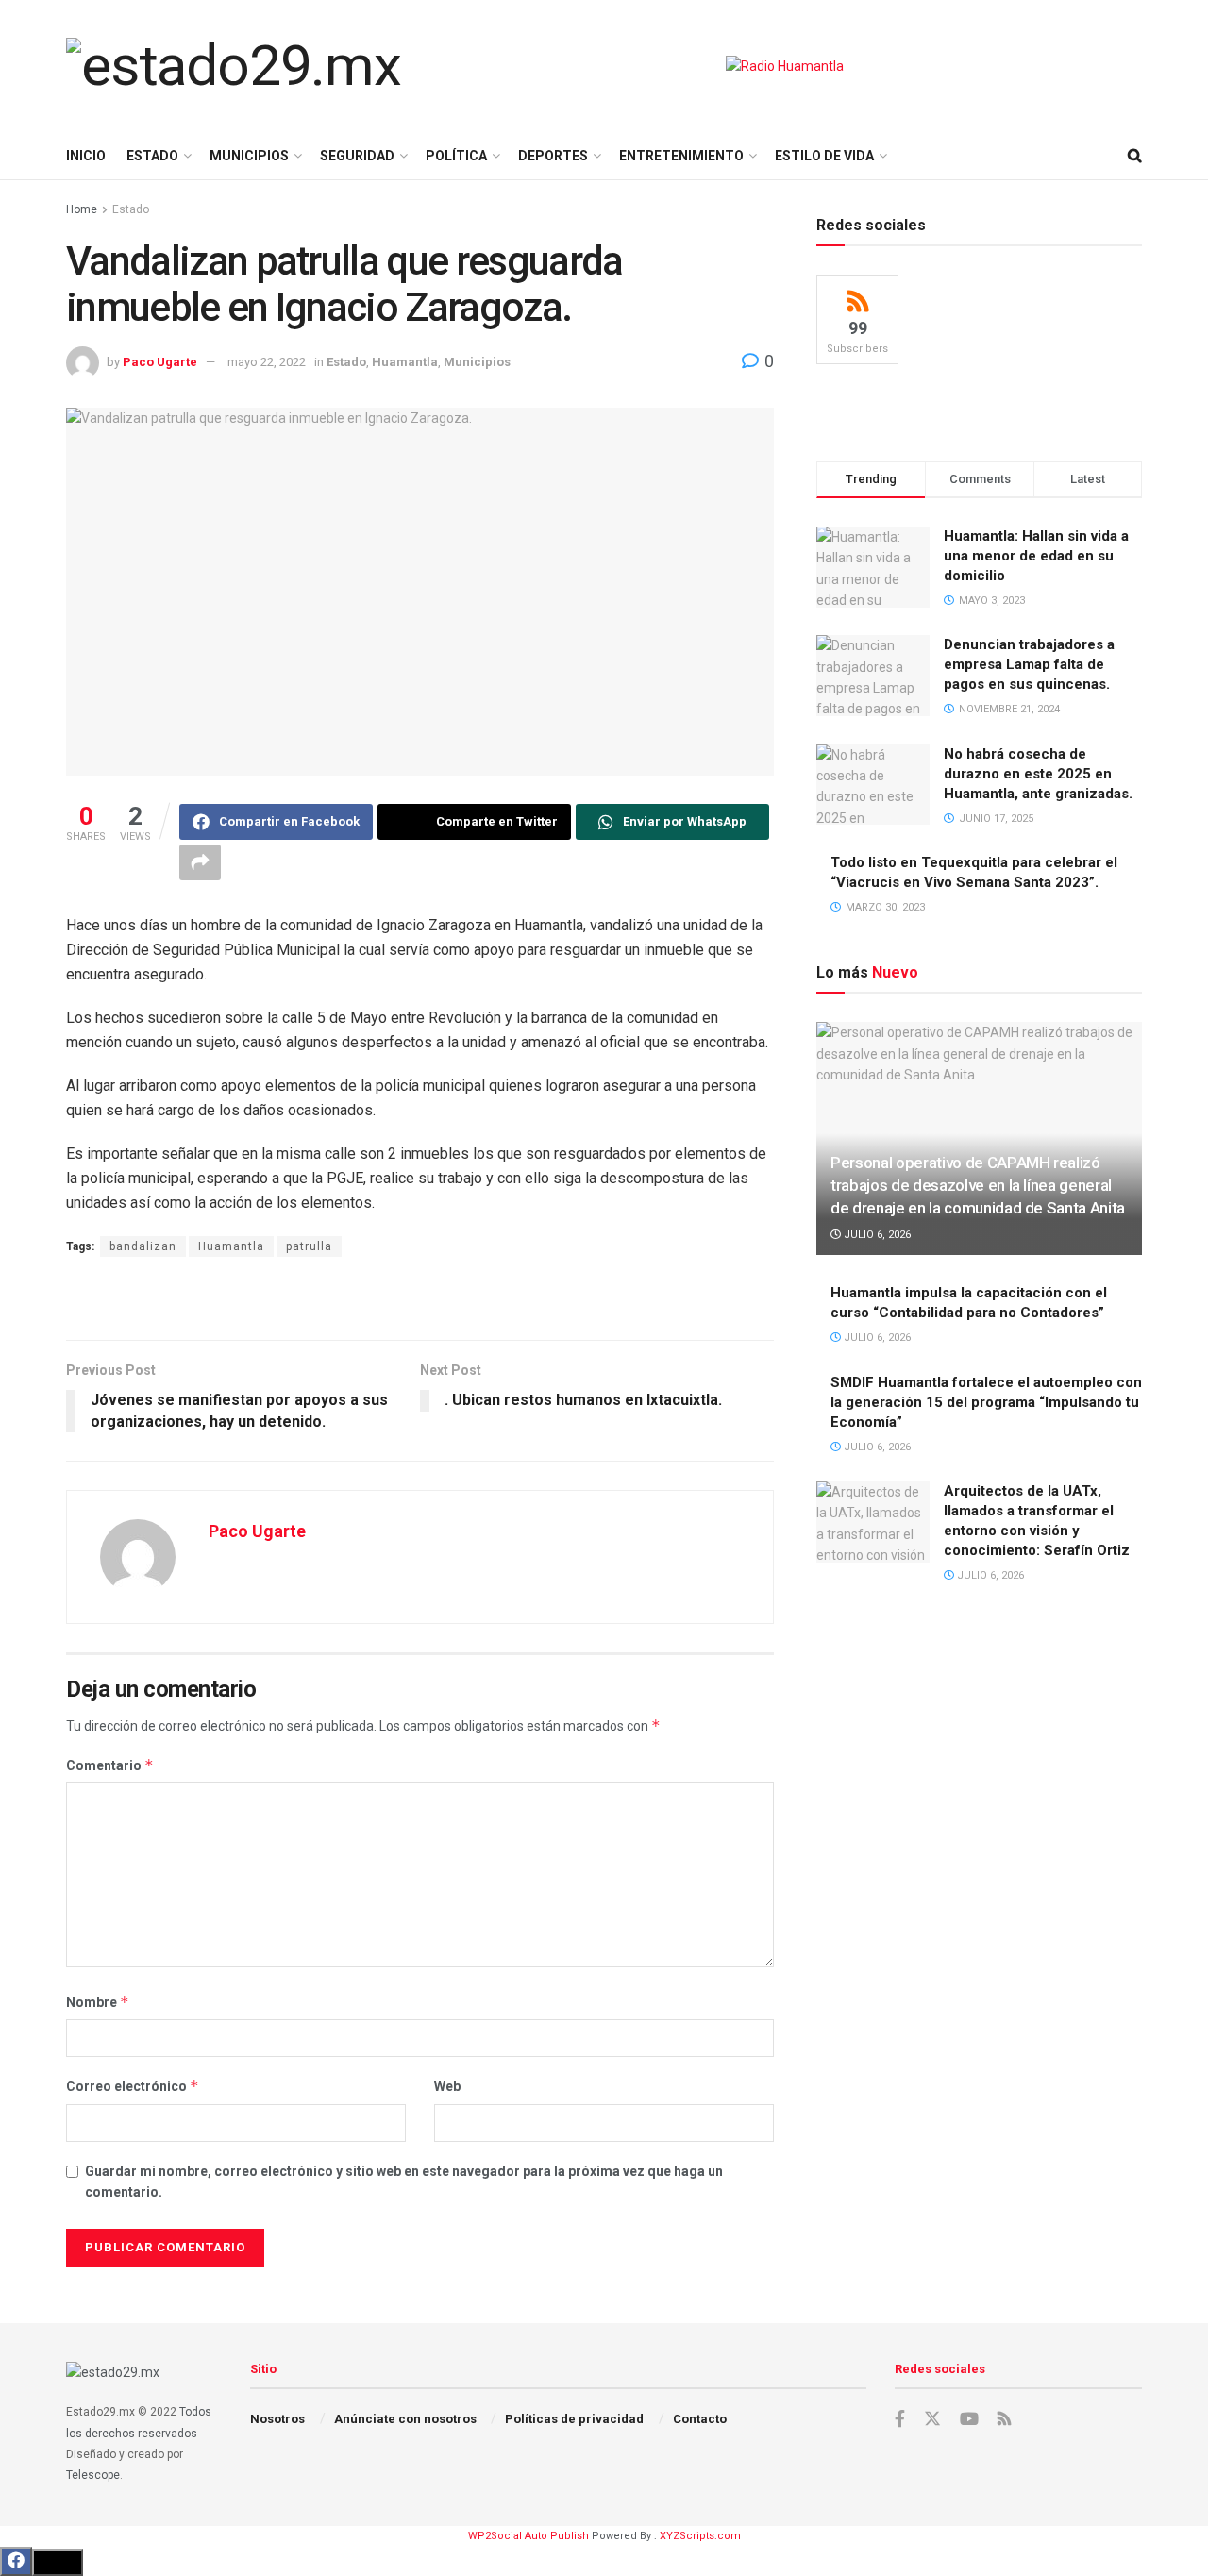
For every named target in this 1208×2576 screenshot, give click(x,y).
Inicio (86, 156)
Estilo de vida (824, 156)
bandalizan (143, 1246)
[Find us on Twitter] (932, 2419)
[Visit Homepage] (234, 66)
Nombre (98, 2002)
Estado (152, 156)
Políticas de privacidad (574, 2419)
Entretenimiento (681, 156)
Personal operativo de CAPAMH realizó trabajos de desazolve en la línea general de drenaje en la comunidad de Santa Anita (978, 1185)
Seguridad (357, 156)
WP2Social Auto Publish (528, 2536)
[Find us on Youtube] (969, 2419)
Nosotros (277, 2419)
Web (447, 2086)
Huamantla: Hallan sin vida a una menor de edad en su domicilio (1036, 556)
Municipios (249, 156)
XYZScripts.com (700, 2536)
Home (82, 209)
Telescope (93, 2475)
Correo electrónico (133, 2086)
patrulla (309, 1246)
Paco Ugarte (160, 362)
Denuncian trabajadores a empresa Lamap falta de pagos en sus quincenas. (1029, 664)
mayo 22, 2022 (267, 362)
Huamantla (405, 362)
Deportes (553, 156)
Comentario (110, 1765)
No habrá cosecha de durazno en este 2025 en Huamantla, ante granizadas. (1038, 774)
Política (456, 156)
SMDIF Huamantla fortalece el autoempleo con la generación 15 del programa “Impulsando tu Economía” (986, 1402)
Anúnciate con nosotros (405, 2419)
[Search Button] (1135, 156)
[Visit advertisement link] (785, 66)
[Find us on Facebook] (900, 2419)
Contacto (700, 2419)
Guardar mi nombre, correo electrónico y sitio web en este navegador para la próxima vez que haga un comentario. (404, 2182)
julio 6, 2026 (876, 1235)
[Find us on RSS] (1004, 2420)
